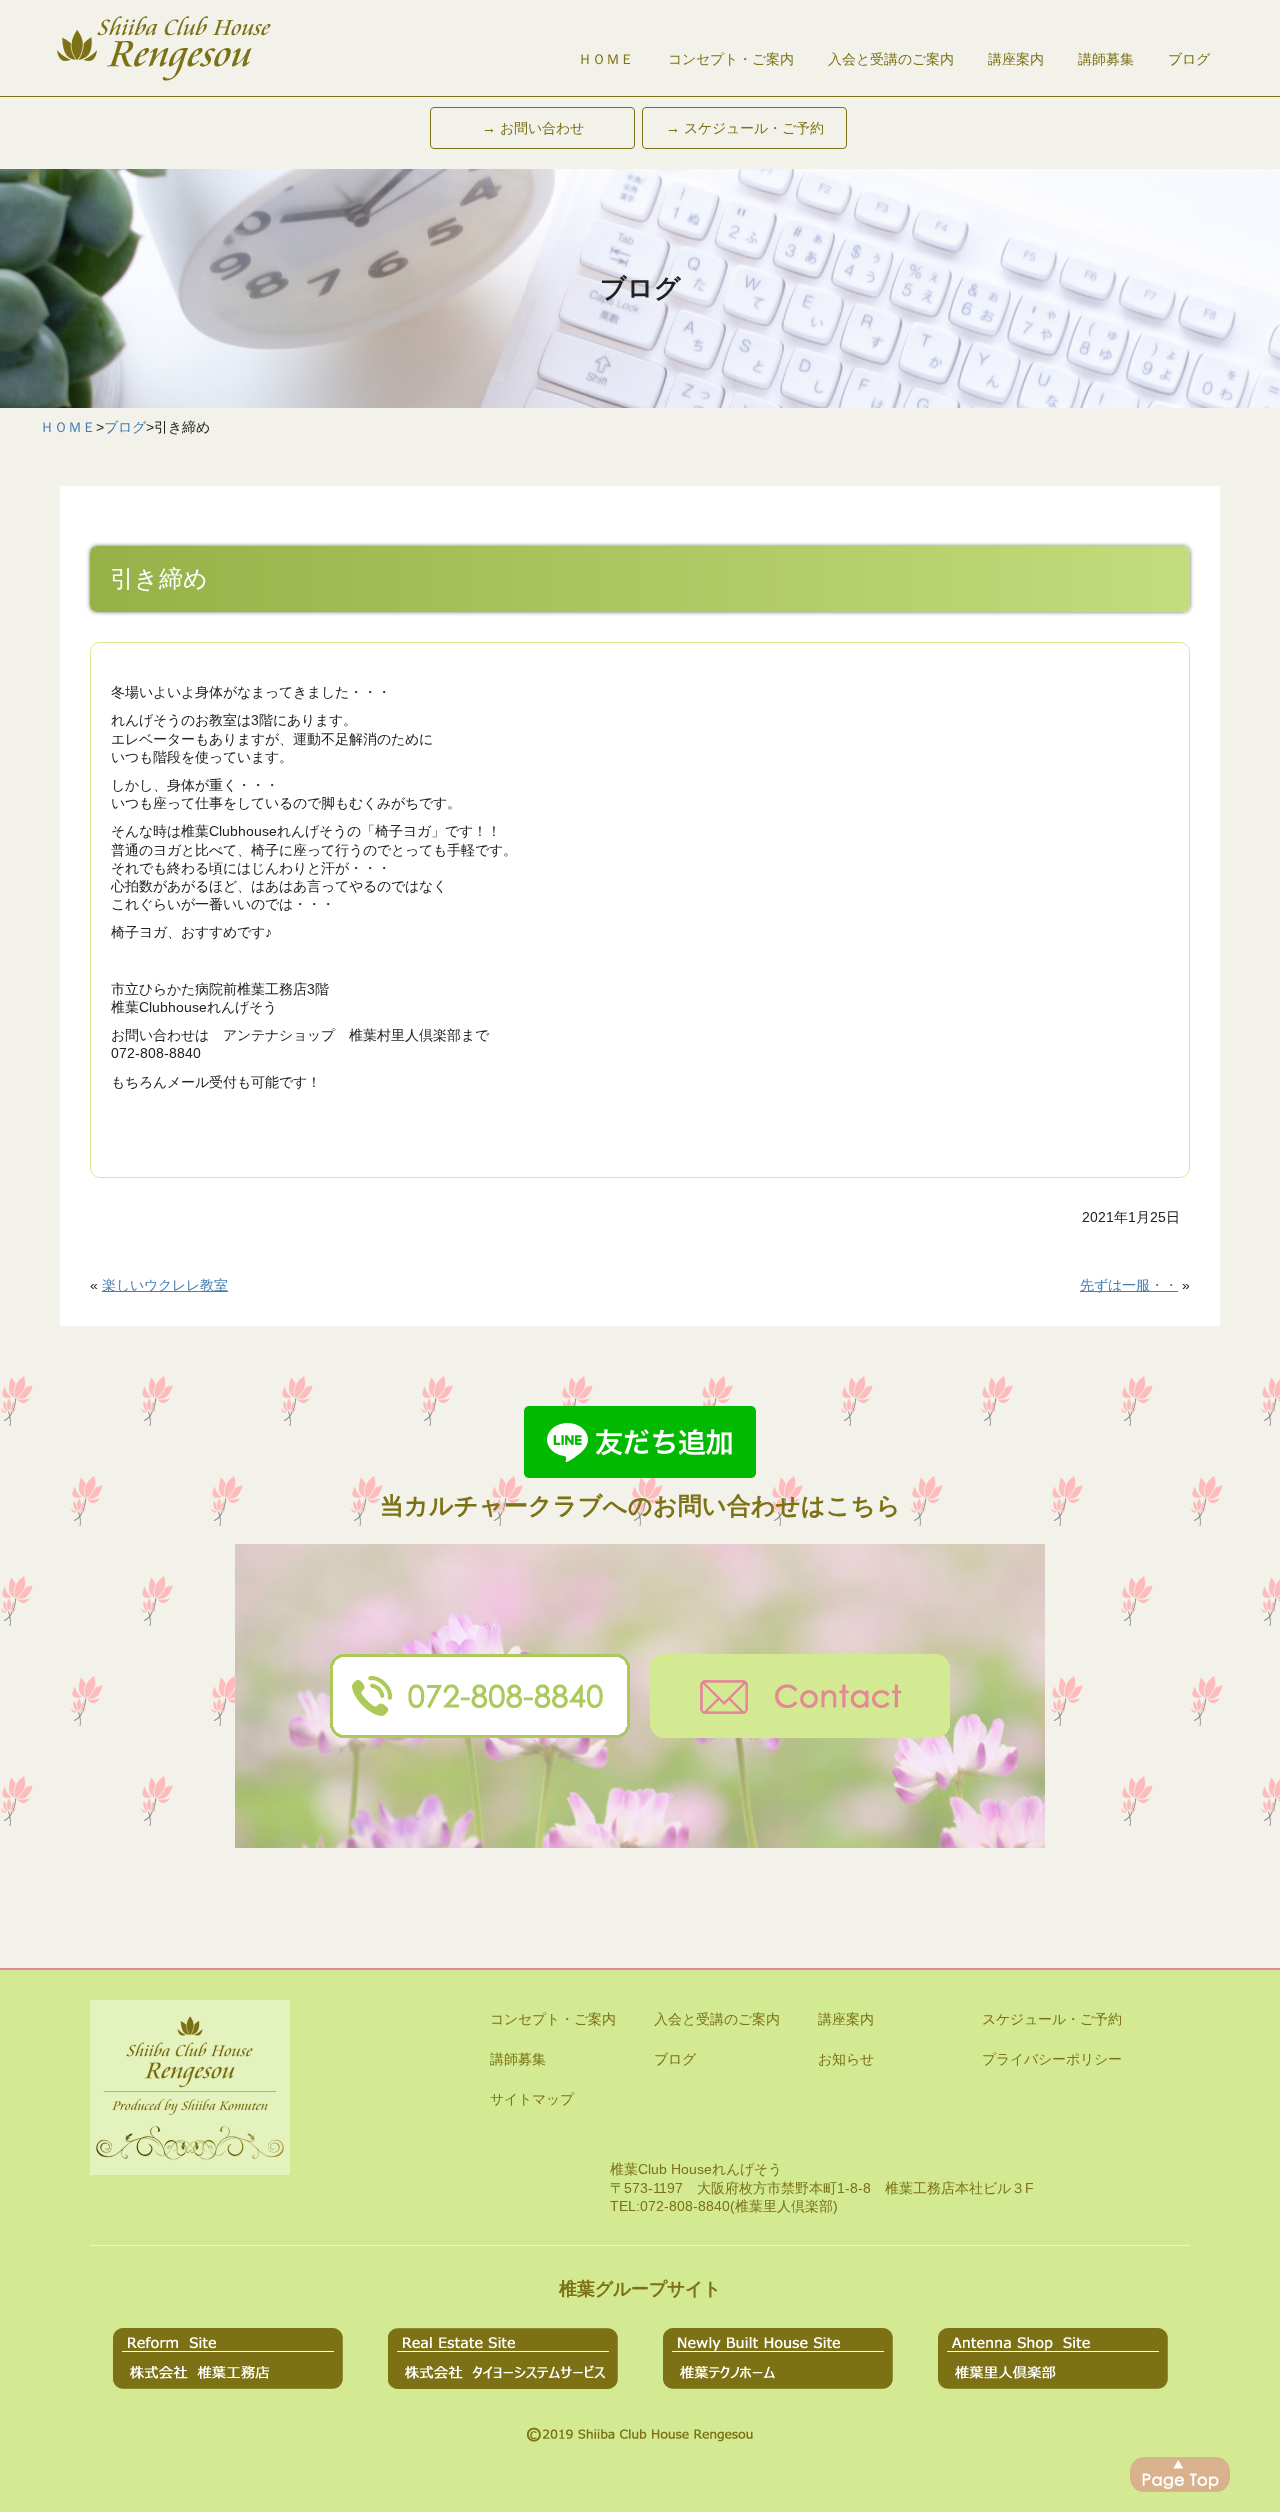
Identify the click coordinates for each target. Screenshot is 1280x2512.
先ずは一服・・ (1129, 1285)
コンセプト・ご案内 (731, 59)
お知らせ (846, 2059)
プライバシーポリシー (1052, 2059)
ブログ (1189, 59)
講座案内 (1016, 59)
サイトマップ (532, 2099)
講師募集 (1106, 59)
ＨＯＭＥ (606, 59)
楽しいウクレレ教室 (165, 1285)
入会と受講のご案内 (891, 59)
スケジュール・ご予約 (1052, 2019)
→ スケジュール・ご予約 (745, 128)
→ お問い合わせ (533, 128)
